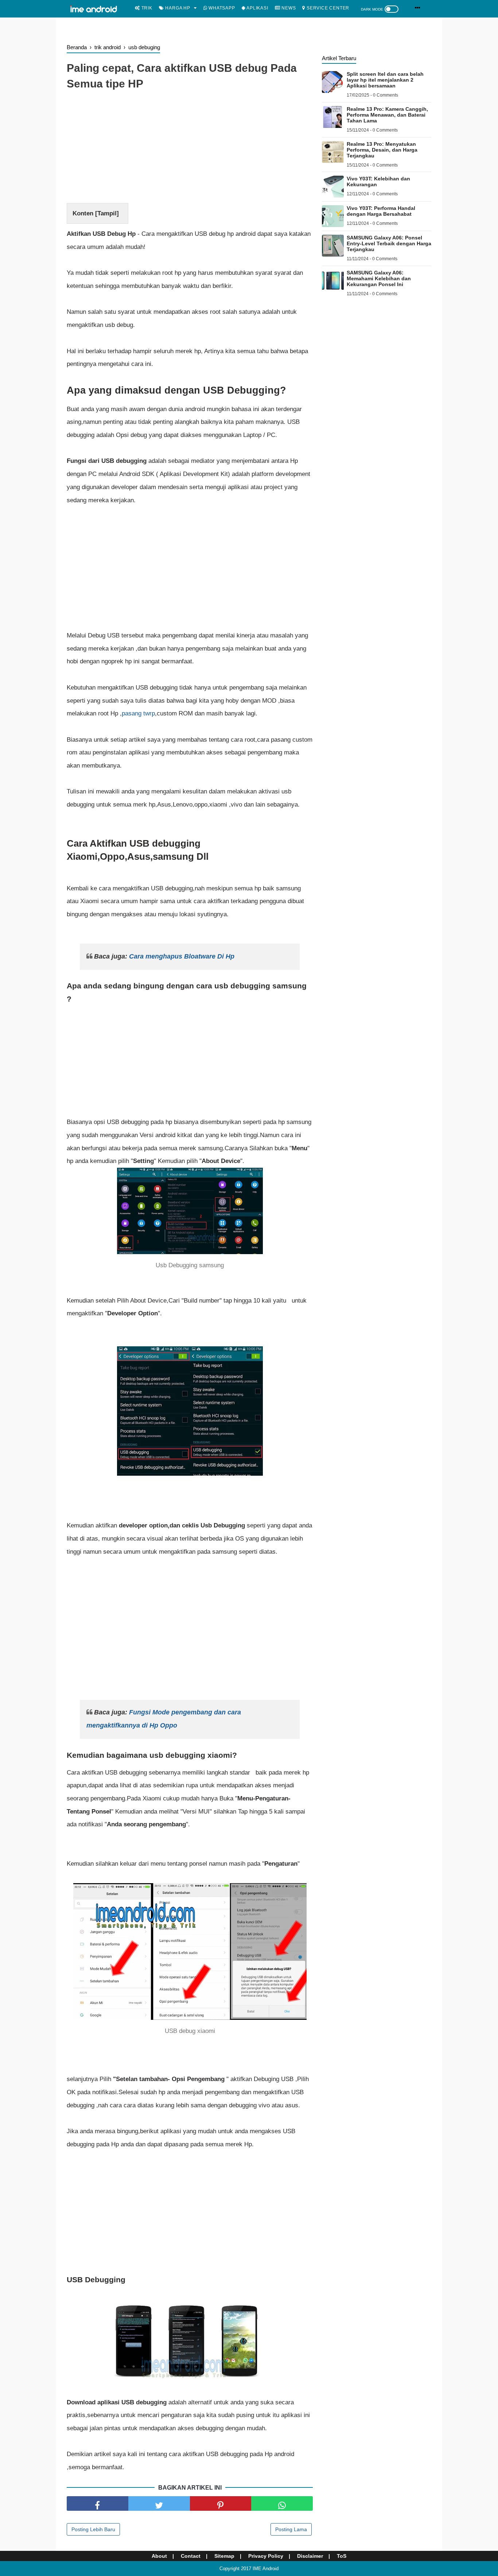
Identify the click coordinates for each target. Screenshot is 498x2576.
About (159, 2556)
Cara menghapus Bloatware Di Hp (182, 956)
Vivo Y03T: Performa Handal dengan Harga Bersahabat (381, 211)
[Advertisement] (190, 148)
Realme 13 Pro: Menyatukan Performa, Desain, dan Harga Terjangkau (382, 150)
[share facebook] (98, 2503)
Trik (146, 8)
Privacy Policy (266, 2556)
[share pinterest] (221, 2503)
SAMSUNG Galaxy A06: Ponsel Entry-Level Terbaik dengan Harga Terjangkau (389, 243)
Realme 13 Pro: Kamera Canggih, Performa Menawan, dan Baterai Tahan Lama (387, 115)
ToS (342, 2556)
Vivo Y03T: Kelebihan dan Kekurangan (378, 182)
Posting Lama (291, 2529)
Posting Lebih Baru (93, 2529)
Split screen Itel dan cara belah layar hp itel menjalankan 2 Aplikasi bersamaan (385, 80)
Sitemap (224, 2556)
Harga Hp (177, 8)
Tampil (107, 213)
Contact (191, 2556)
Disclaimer (310, 2556)
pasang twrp (138, 713)
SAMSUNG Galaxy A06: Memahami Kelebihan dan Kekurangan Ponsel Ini (379, 278)
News (288, 8)
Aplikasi (256, 8)
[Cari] (418, 8)
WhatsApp (221, 8)
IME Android (266, 2569)
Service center (327, 8)
